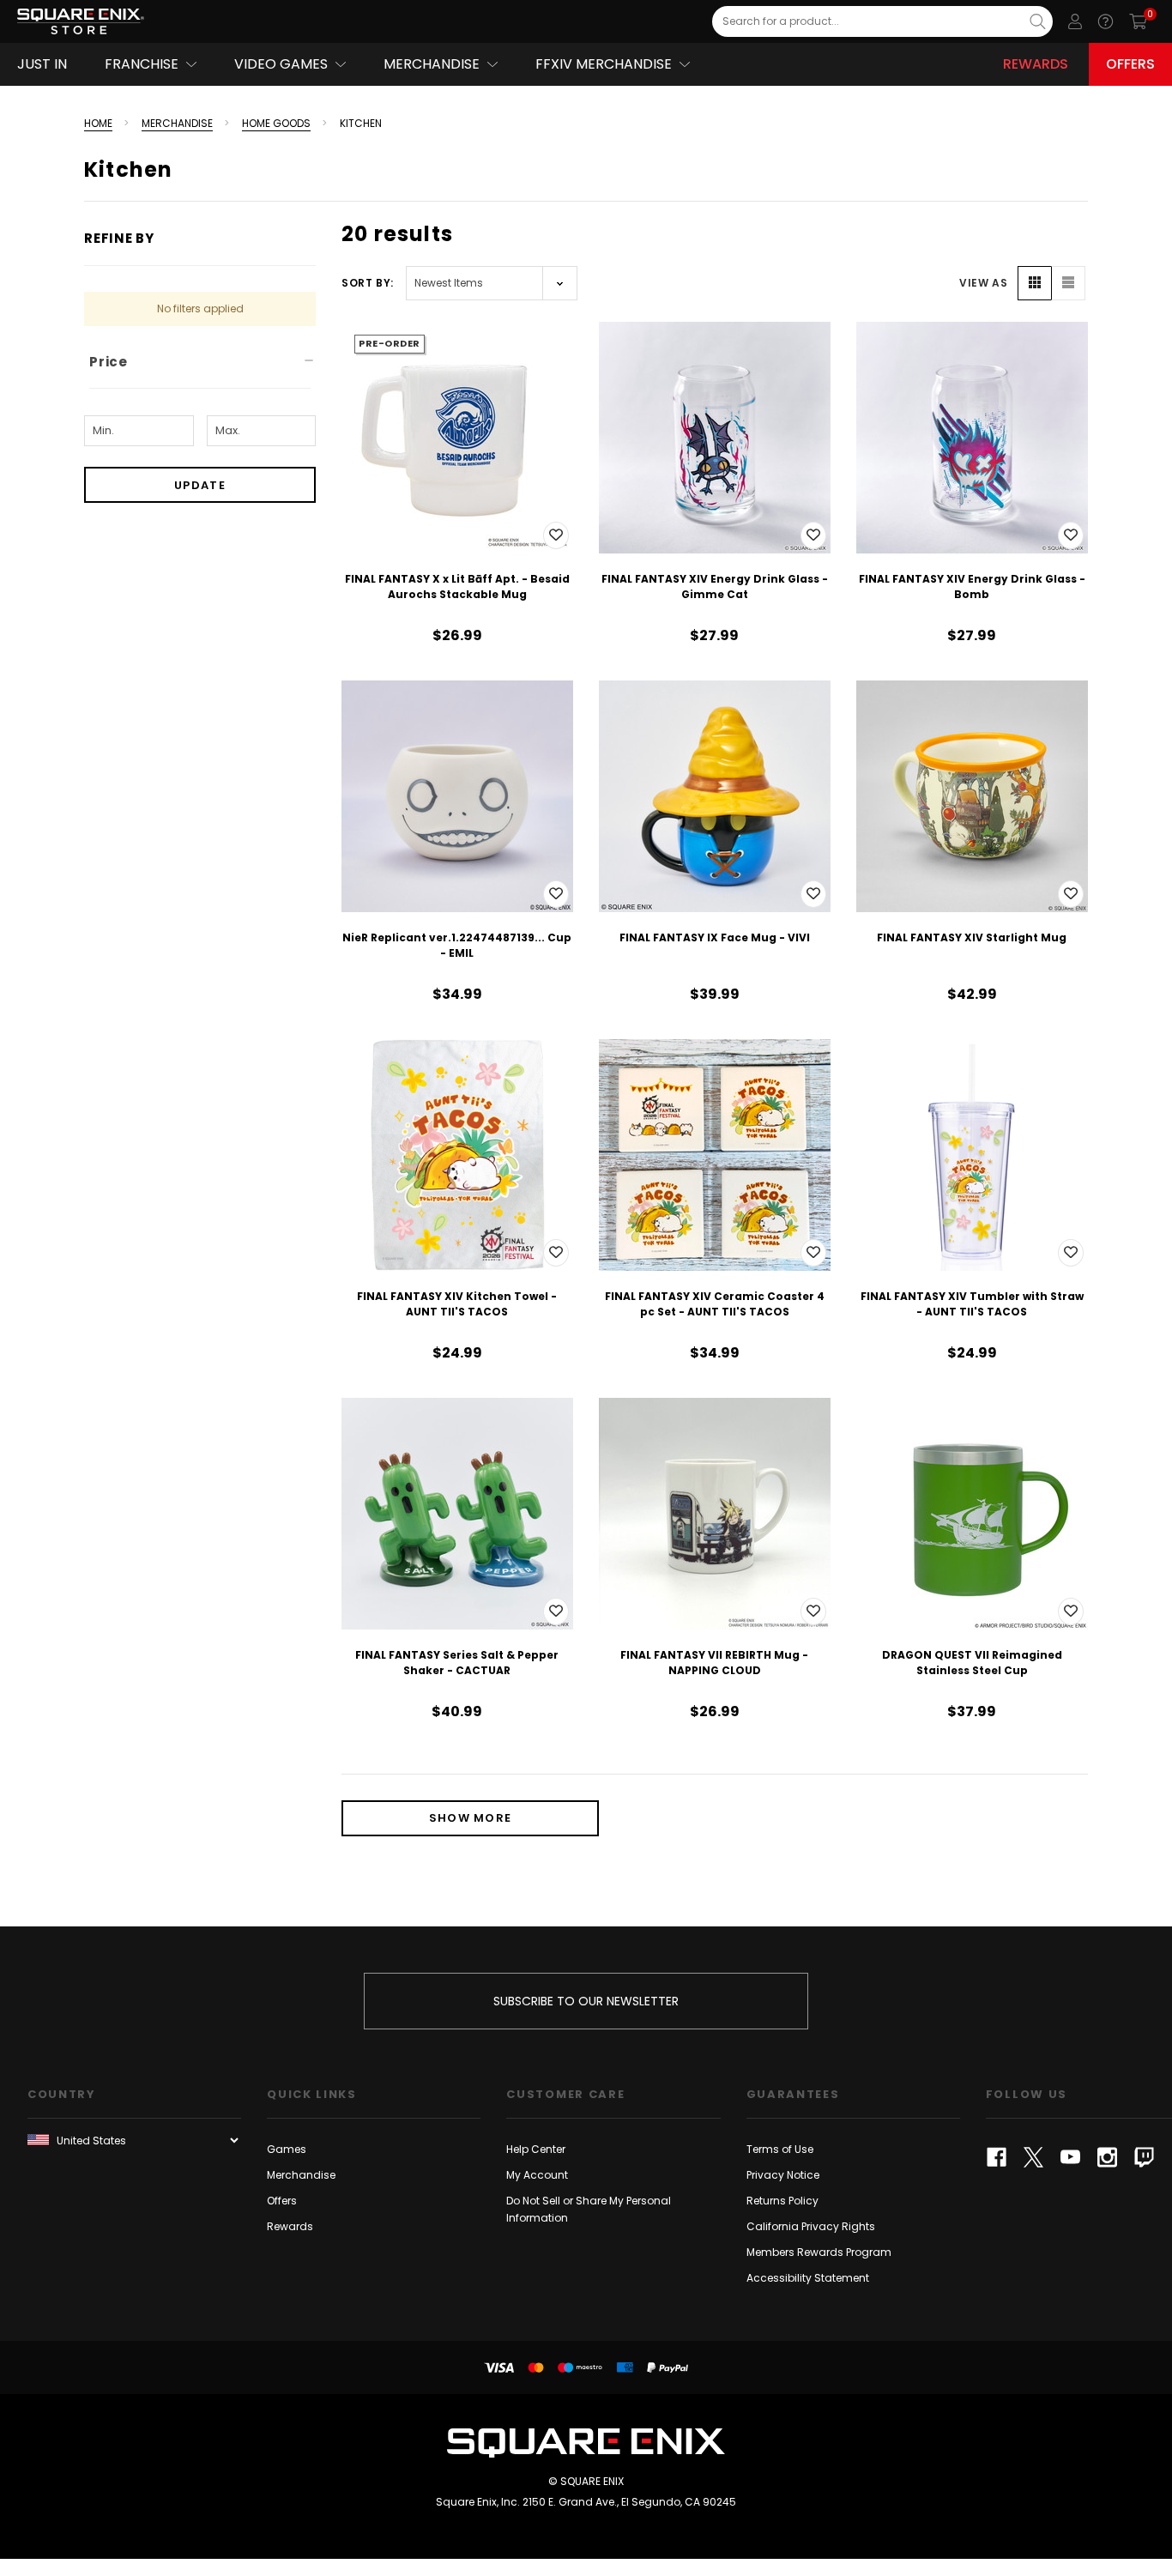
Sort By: (368, 283)
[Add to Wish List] (556, 535)
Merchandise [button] (432, 64)
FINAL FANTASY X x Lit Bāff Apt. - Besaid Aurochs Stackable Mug (457, 587)
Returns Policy (782, 2201)
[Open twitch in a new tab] (1144, 2157)
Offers (1130, 64)
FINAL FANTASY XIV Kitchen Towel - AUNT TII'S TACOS (457, 1304)
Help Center (536, 2149)
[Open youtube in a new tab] (1070, 2157)
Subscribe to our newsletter (586, 2001)
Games (287, 2149)
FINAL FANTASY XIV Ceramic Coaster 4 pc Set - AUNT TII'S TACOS (715, 1304)
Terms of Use (780, 2149)
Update (200, 485)
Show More (471, 1818)
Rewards (1036, 64)
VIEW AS (983, 283)
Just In (42, 64)
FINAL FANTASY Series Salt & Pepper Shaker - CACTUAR (457, 1663)
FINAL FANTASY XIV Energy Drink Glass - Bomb (972, 587)
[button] (1035, 283)
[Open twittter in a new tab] (1033, 2157)
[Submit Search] (1038, 21)
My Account (537, 2175)
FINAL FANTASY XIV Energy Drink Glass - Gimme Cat (715, 587)
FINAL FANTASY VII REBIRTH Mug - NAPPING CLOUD (714, 1663)
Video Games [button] (281, 64)
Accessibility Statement (808, 2278)
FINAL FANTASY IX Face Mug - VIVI (715, 937)
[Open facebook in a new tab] (997, 2157)
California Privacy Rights (811, 2226)
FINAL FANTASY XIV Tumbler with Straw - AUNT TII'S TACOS (972, 1304)
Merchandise (301, 2175)
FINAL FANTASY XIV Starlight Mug (972, 937)
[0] (1138, 21)
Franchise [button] (142, 64)
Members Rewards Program (819, 2252)
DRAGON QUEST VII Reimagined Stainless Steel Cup (972, 1663)
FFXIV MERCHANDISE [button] (604, 64)
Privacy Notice (783, 2175)
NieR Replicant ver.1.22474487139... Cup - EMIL (457, 945)
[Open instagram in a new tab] (1107, 2157)
